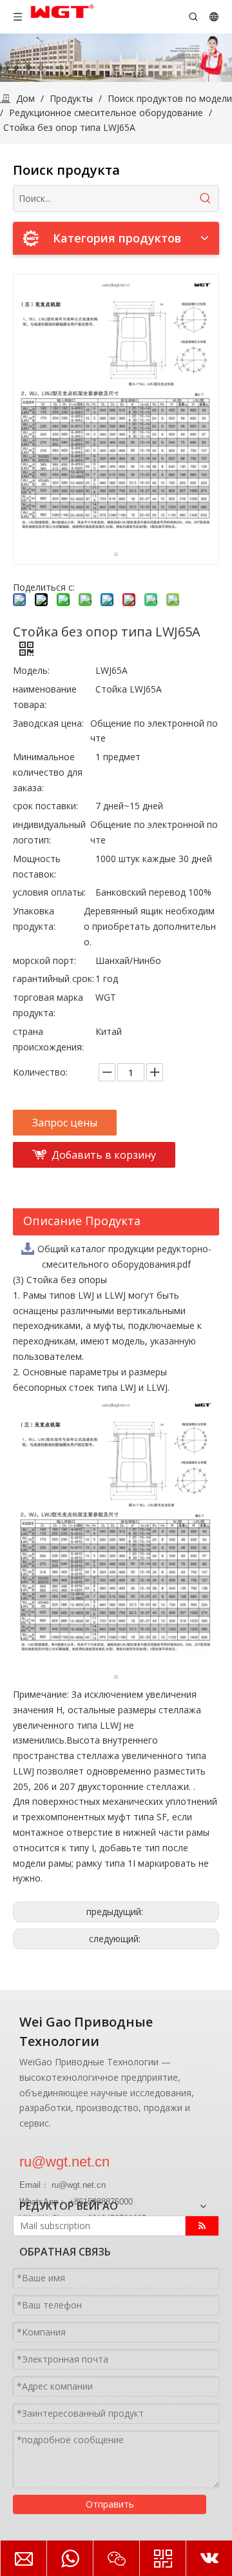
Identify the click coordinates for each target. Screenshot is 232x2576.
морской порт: (44, 960)
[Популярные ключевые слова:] (206, 199)
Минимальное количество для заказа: (48, 772)
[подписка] (202, 2226)
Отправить (110, 2504)
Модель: (31, 670)
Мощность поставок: (37, 866)
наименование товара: (45, 697)
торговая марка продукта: (48, 1005)
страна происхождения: (48, 1039)
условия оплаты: (49, 892)
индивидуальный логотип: (49, 832)
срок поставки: (45, 806)
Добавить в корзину (104, 1155)
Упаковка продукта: (34, 919)
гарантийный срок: (53, 978)
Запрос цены (65, 1123)
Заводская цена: (48, 723)
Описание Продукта (82, 1221)
